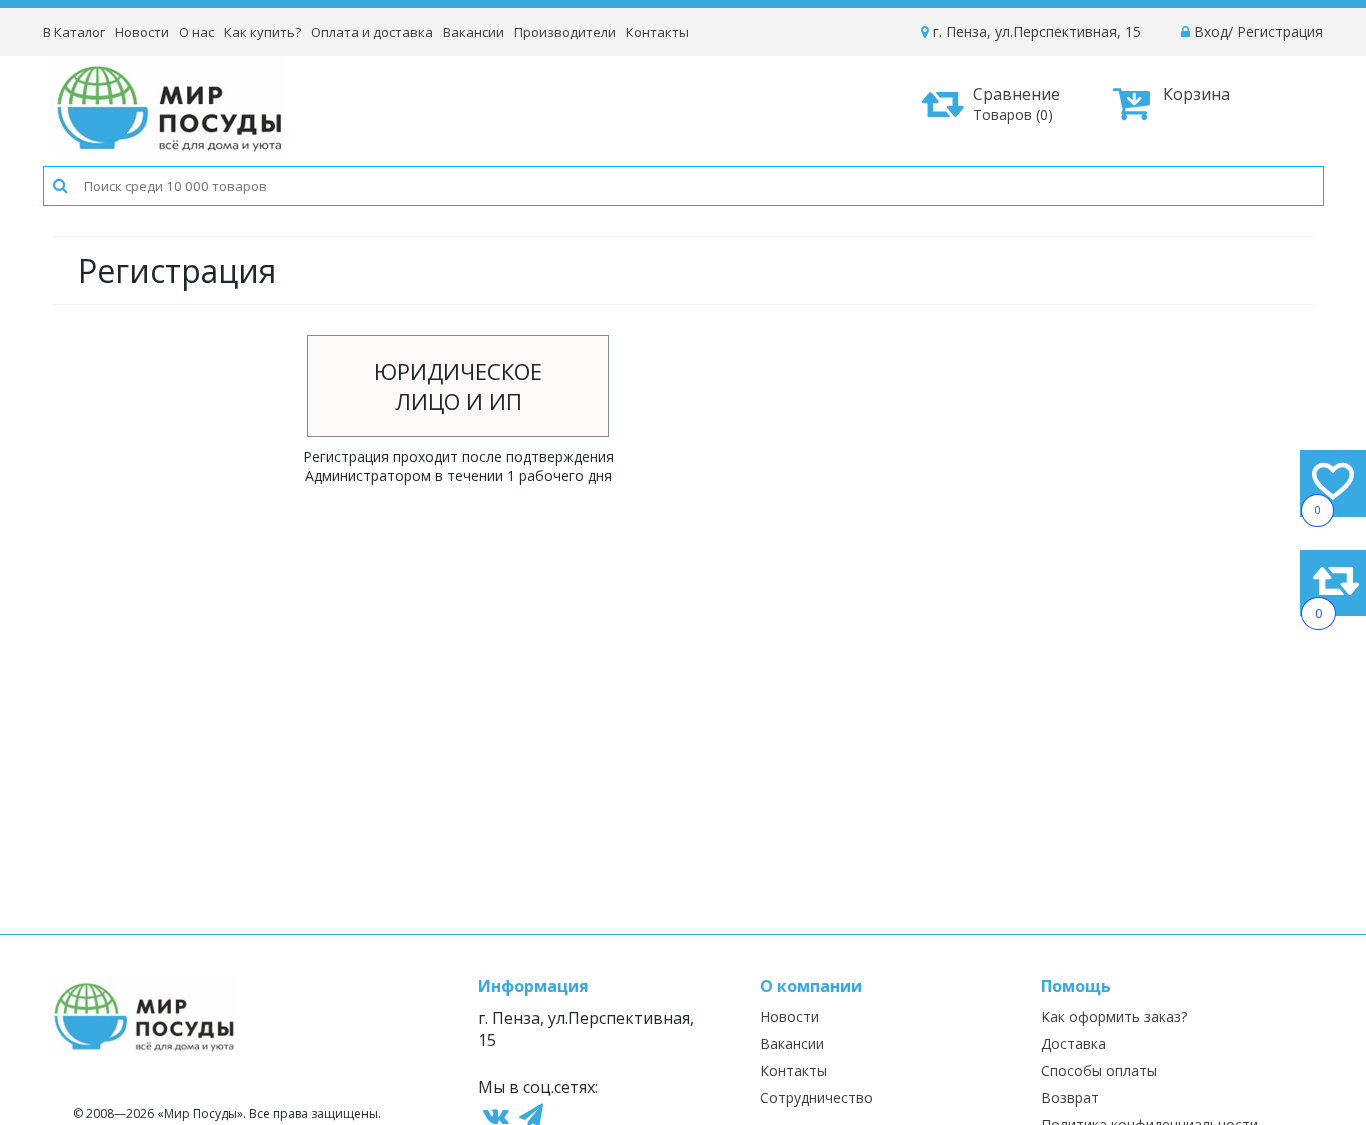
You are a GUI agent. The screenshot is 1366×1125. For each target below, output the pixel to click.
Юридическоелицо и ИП (458, 386)
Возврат (1070, 1097)
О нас (196, 32)
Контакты (657, 32)
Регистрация (1280, 31)
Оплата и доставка (372, 32)
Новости (142, 32)
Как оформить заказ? (1114, 1016)
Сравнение (1016, 103)
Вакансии (473, 32)
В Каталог (74, 32)
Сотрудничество (816, 1097)
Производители (565, 32)
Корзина (1196, 94)
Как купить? (262, 32)
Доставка (1073, 1043)
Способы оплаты (1099, 1070)
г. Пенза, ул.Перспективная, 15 (1035, 31)
